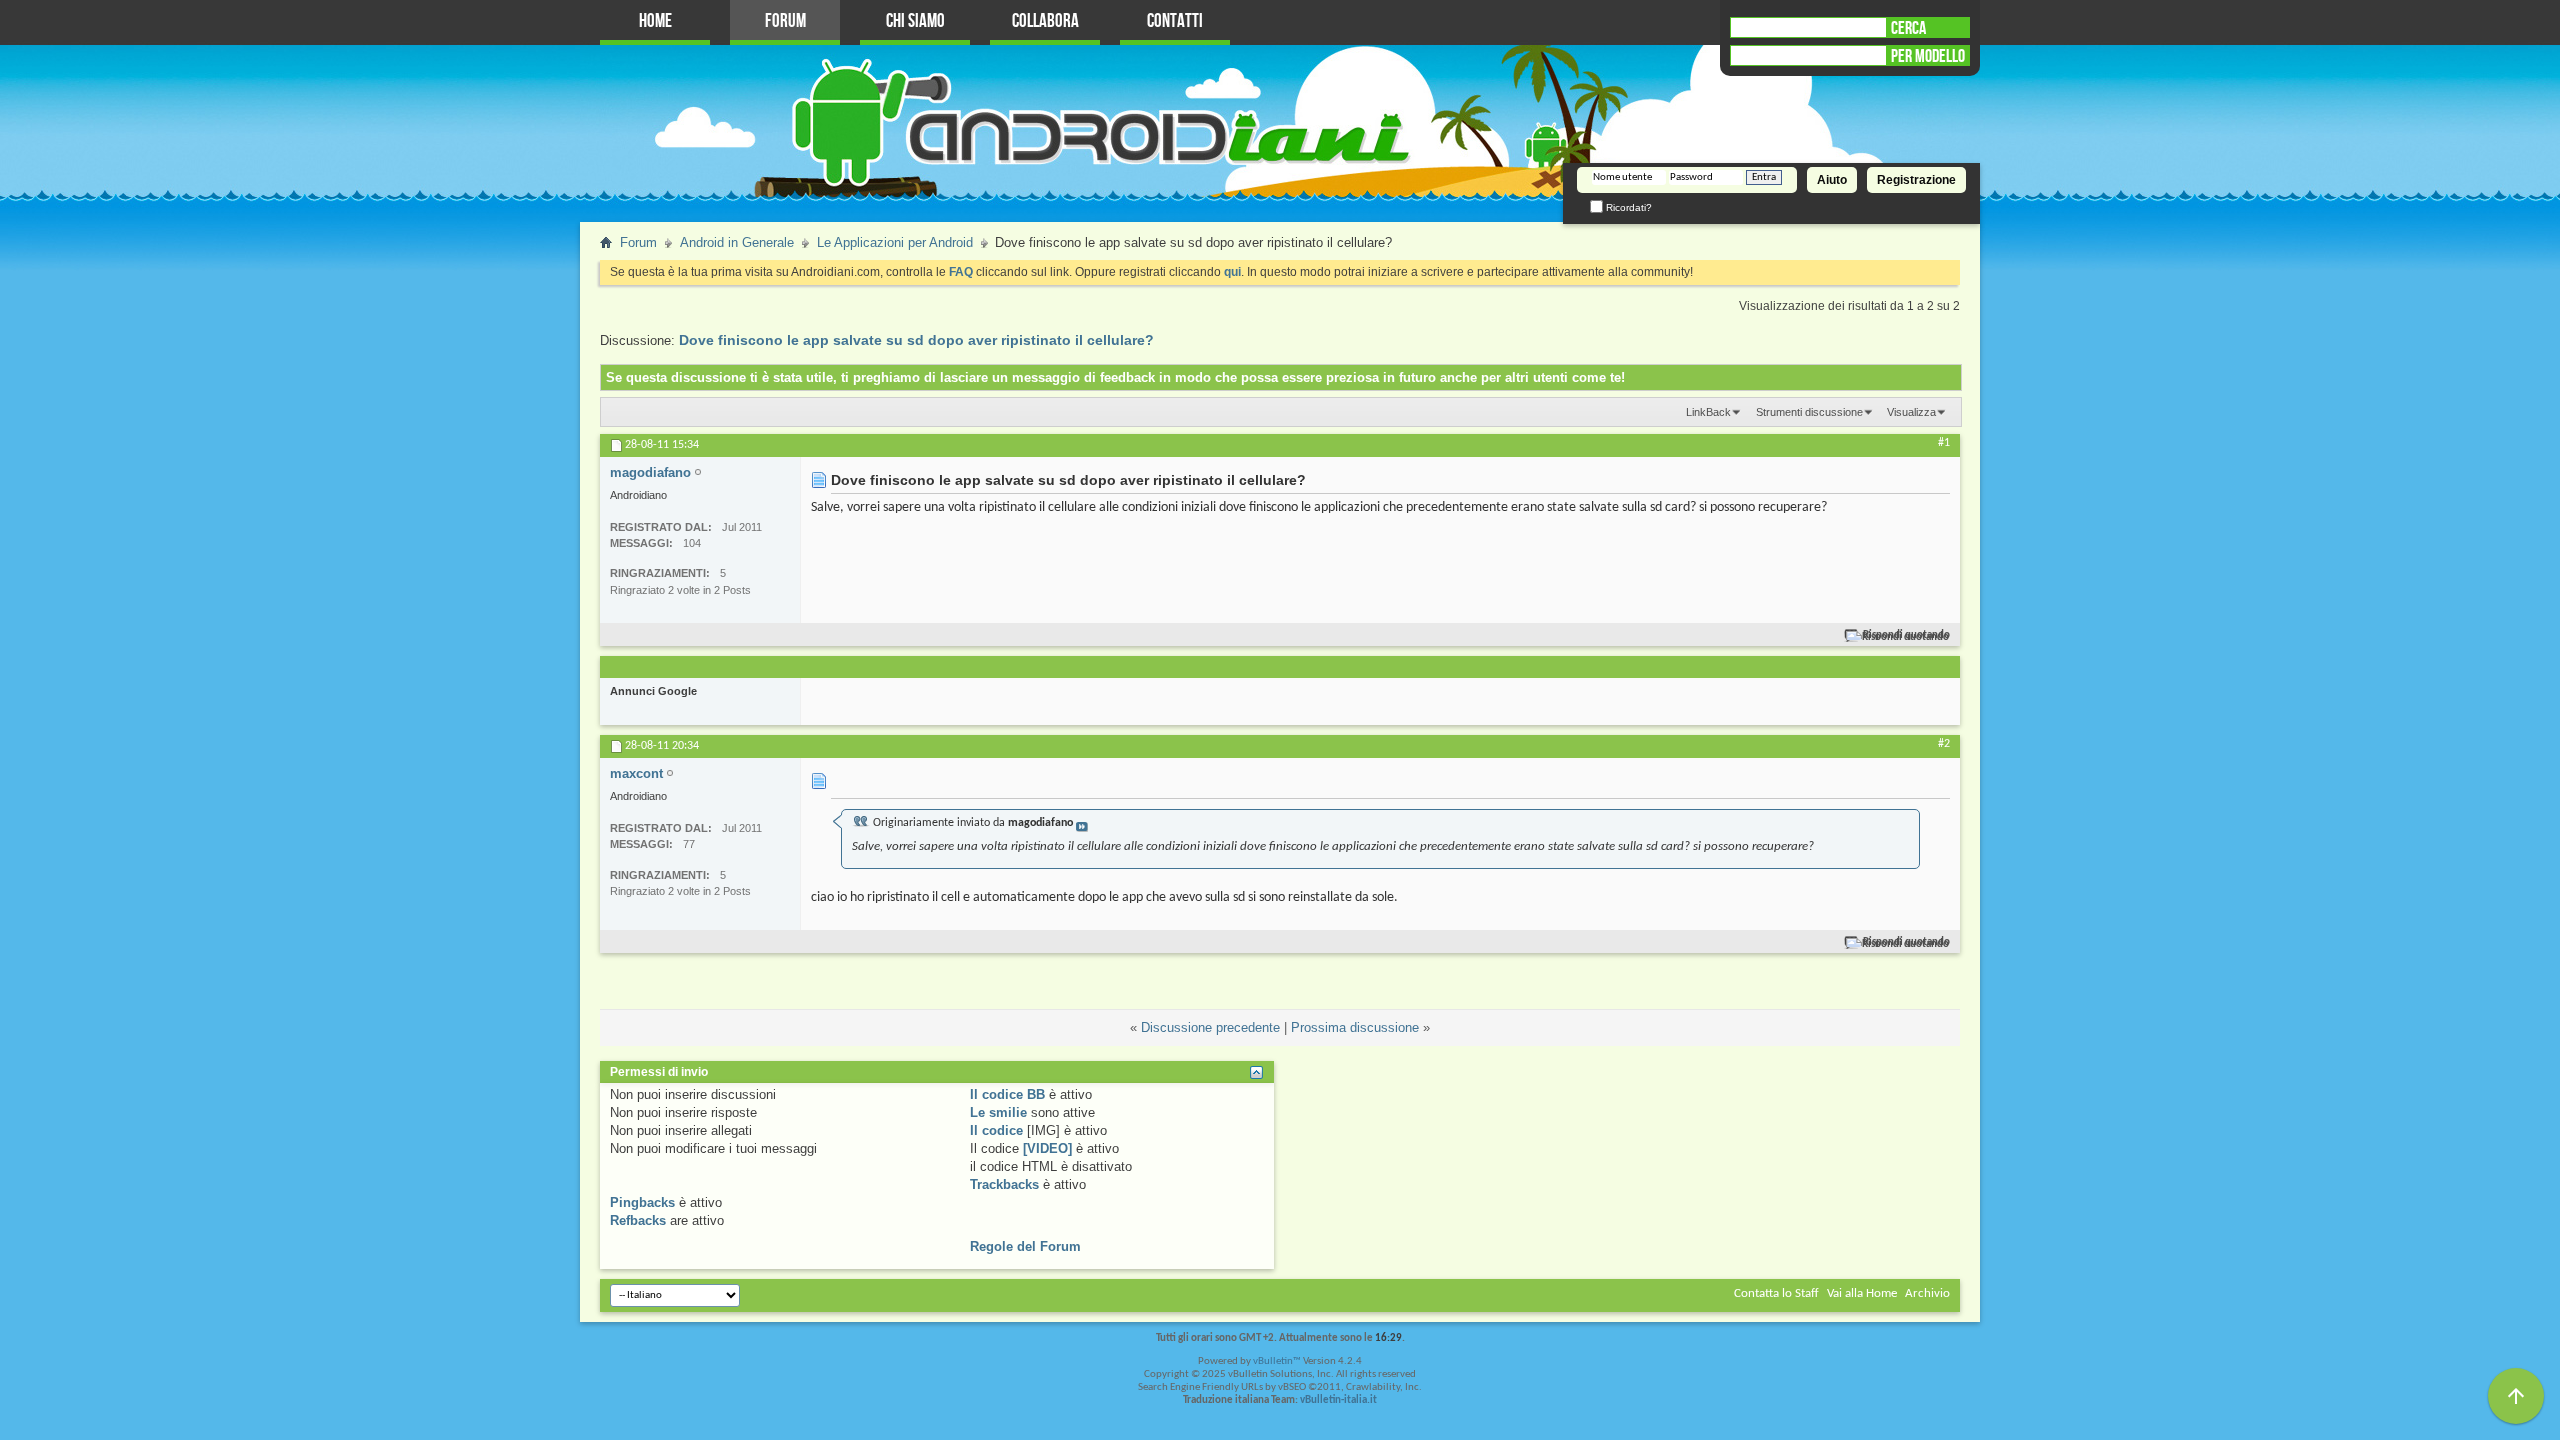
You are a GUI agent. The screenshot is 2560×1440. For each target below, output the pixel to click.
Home (655, 21)
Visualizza (1911, 412)
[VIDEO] (1047, 1148)
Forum (785, 21)
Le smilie (998, 1112)
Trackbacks (1004, 1184)
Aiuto (1832, 180)
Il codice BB (1007, 1094)
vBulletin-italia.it (1338, 1400)
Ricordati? (1627, 207)
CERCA (1908, 28)
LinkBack (1708, 412)
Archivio (1927, 1293)
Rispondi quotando (1906, 635)
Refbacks (638, 1220)
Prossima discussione (1355, 1027)
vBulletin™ (1277, 1361)
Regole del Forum (1025, 1246)
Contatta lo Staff (1776, 1293)
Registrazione (1916, 180)
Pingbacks (642, 1202)
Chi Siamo (915, 21)
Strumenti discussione (1809, 412)
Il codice (996, 1130)
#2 (1944, 744)
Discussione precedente (1210, 1027)
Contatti (1175, 21)
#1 (1944, 443)
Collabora (1045, 21)
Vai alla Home (1862, 1293)
